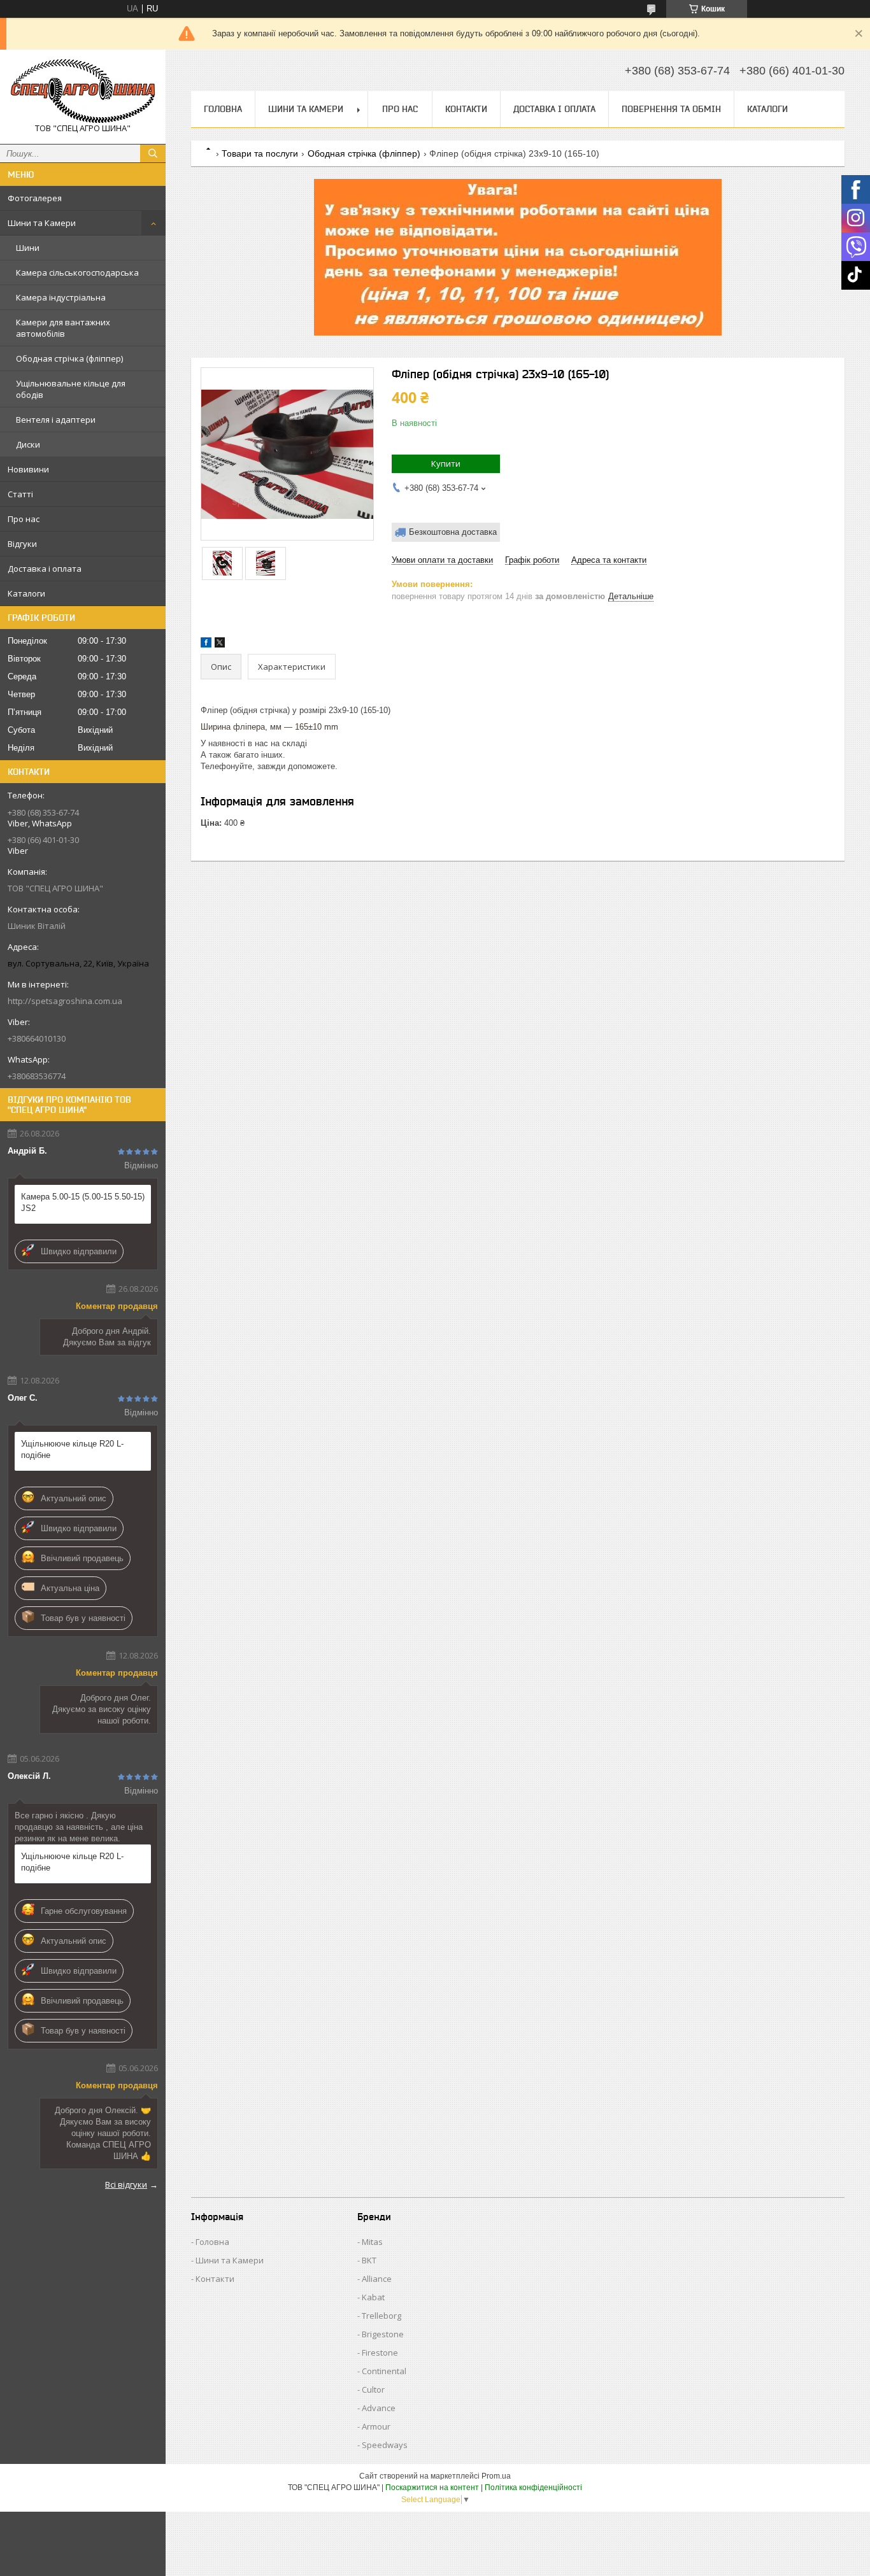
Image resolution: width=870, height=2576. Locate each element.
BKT (369, 2260)
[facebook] (206, 645)
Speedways (385, 2445)
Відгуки (22, 544)
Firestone (380, 2353)
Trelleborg (382, 2316)
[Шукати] (153, 153)
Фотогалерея (35, 198)
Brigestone (383, 2334)
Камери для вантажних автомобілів (63, 328)
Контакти (466, 109)
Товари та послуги (260, 153)
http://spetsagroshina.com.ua (65, 1001)
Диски (28, 444)
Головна (223, 109)
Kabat (373, 2297)
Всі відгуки (126, 2184)
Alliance (377, 2279)
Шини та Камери (42, 223)
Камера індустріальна (61, 297)
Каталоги (26, 593)
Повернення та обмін (671, 109)
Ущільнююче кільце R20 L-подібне (72, 1449)
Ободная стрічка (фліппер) (69, 358)
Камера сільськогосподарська (77, 272)
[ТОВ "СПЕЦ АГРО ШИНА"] (83, 91)
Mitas (372, 2242)
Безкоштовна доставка (453, 532)
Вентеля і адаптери (56, 420)
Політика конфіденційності (533, 2488)
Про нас (24, 519)
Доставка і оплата (45, 569)
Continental (384, 2371)
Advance (379, 2408)
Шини (28, 248)
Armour (376, 2426)
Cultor (373, 2389)
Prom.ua (496, 2476)
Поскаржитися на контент (432, 2488)
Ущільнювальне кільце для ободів (71, 389)
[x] (220, 645)
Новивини (28, 469)
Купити (446, 464)
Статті (20, 494)
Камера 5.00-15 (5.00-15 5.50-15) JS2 (83, 1202)
